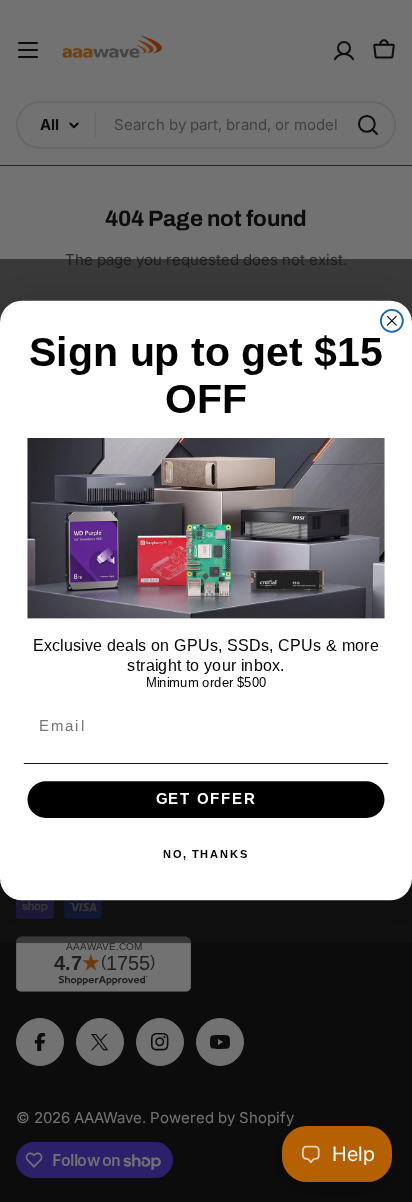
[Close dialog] (392, 321)
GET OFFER (206, 800)
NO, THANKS (206, 855)
